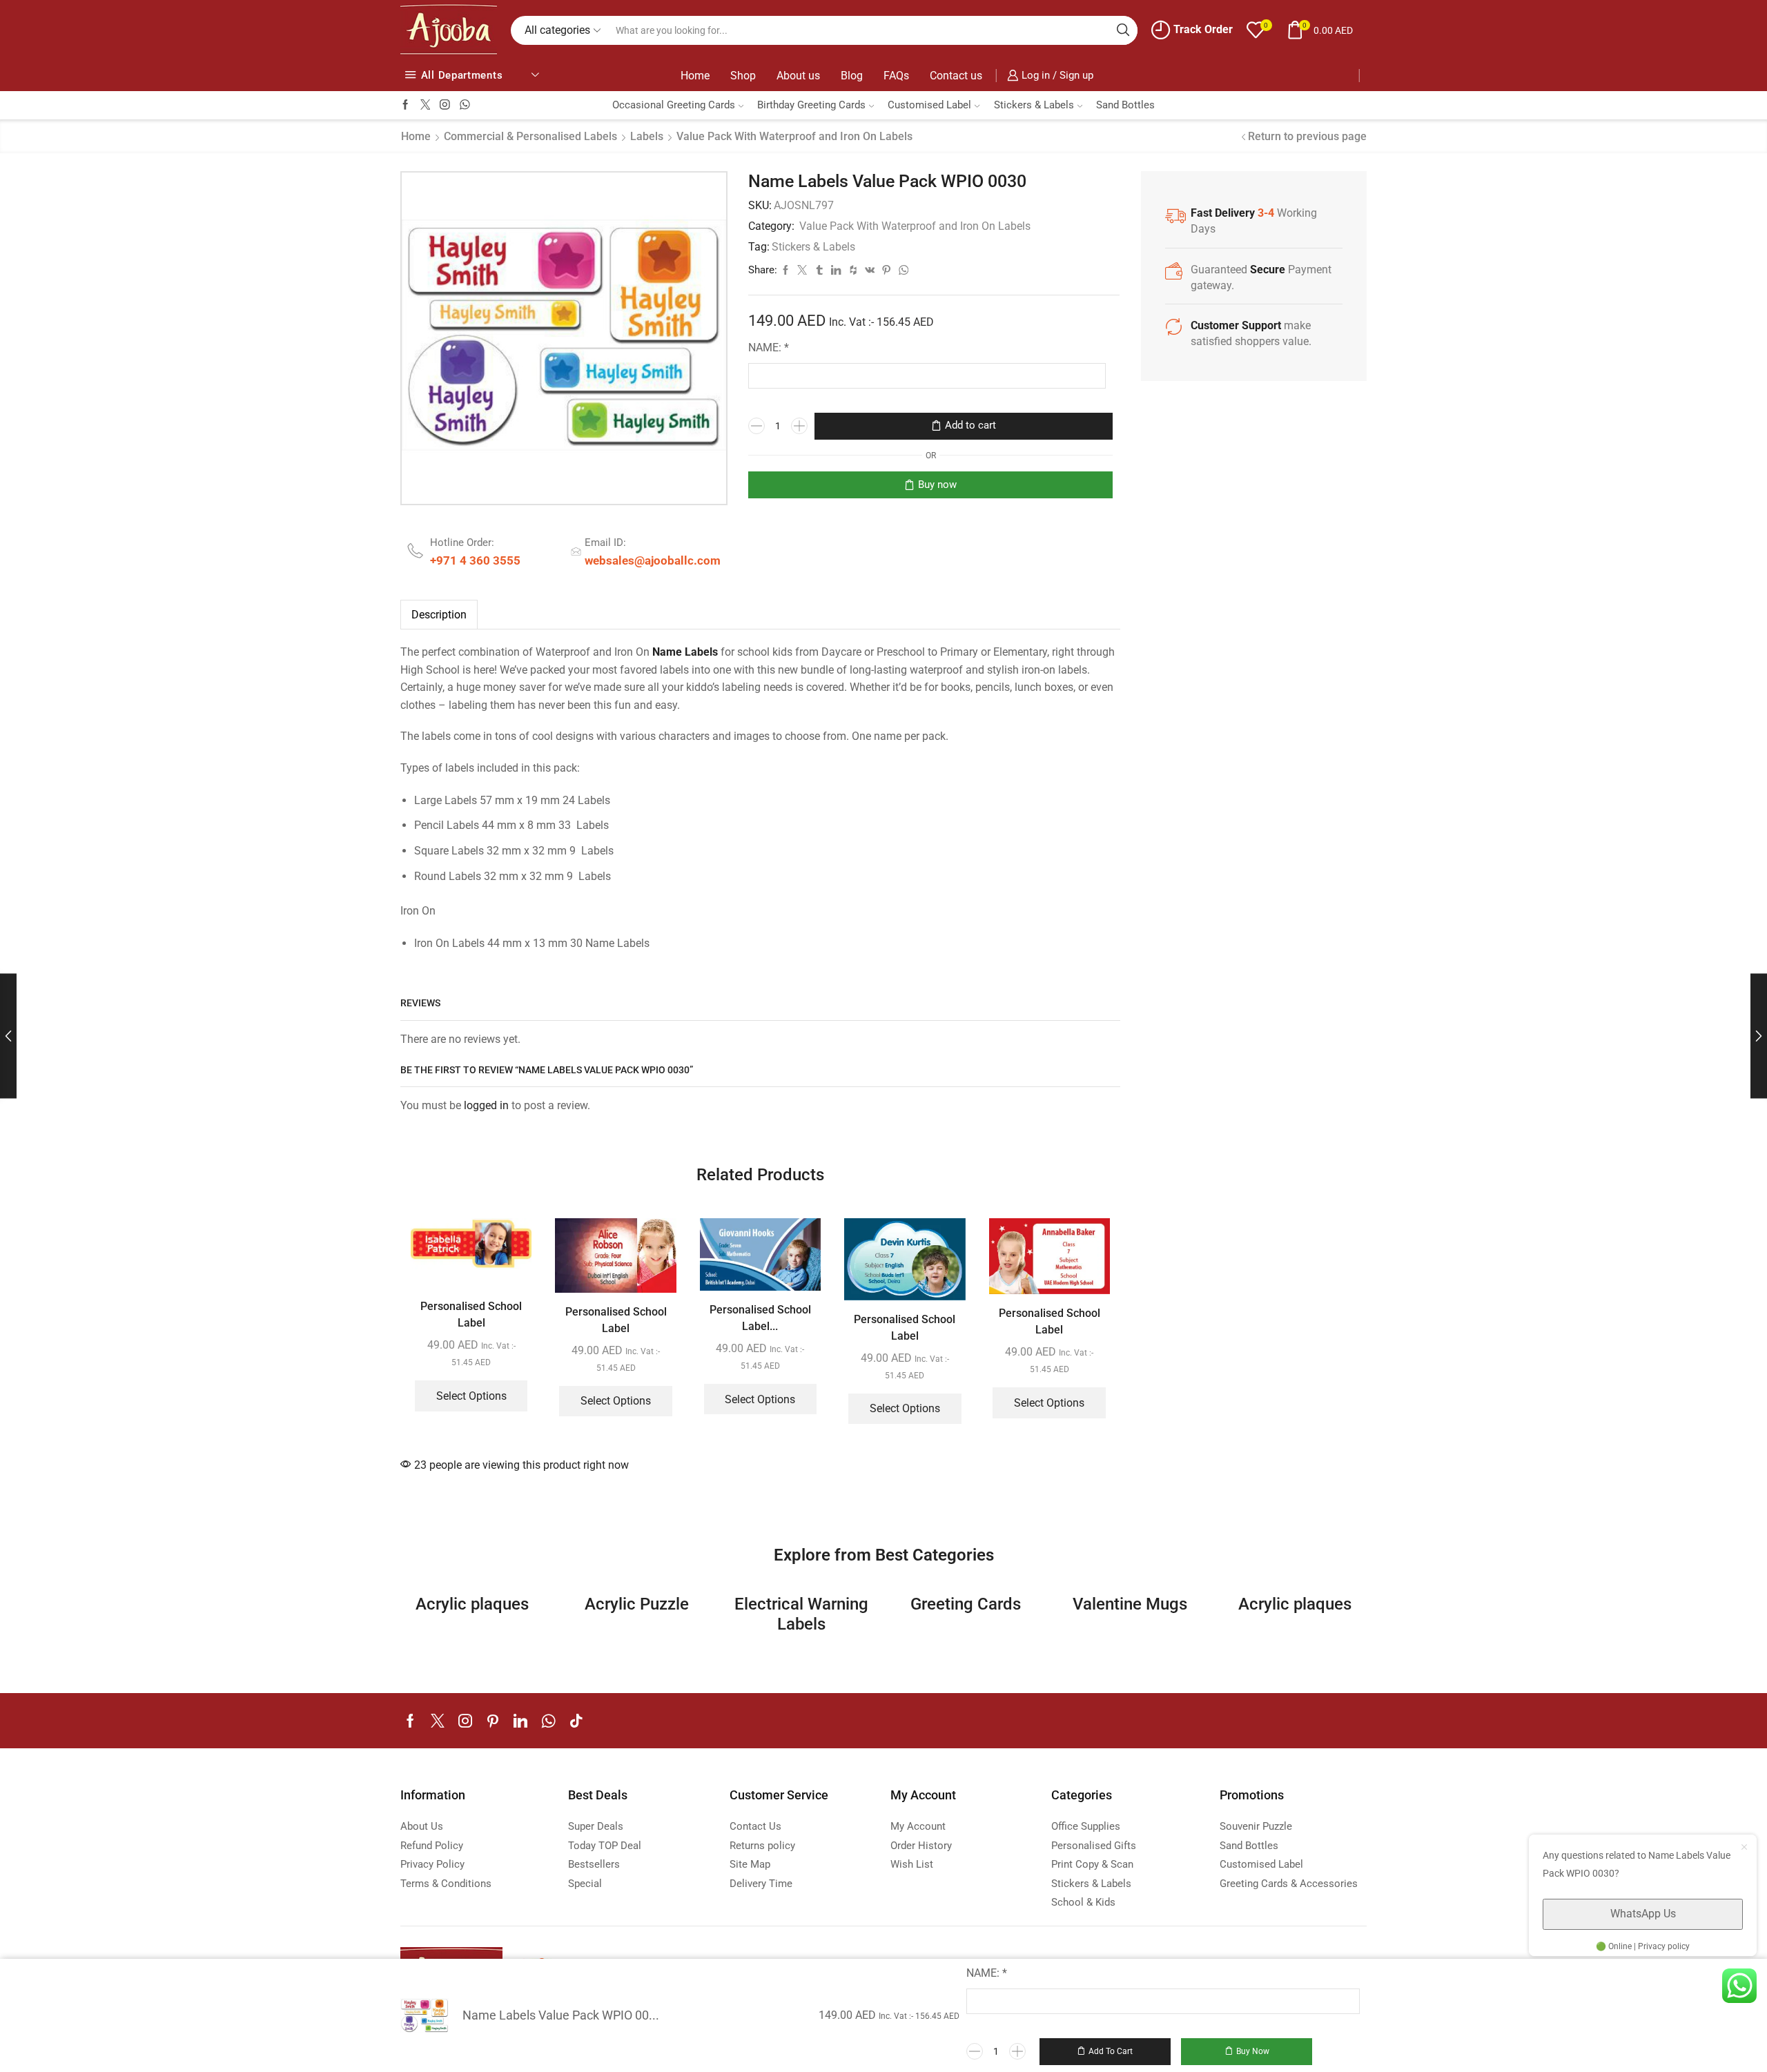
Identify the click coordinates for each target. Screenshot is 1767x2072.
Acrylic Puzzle (637, 1604)
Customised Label (929, 105)
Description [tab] (439, 615)
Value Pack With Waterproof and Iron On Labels (794, 136)
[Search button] (1123, 30)
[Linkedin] (520, 1721)
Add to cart (970, 425)
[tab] (439, 615)
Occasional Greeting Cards (674, 105)
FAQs (896, 76)
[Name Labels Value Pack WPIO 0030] (424, 2015)
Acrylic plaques (472, 1604)
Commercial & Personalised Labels (530, 136)
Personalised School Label (471, 1314)
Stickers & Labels (1034, 105)
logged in (486, 1105)
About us (798, 76)
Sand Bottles (1125, 105)
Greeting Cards (966, 1604)
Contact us (956, 76)
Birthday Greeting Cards (811, 105)
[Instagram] (445, 105)
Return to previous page (1307, 136)
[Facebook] (406, 105)
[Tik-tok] (576, 1721)
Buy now (937, 485)
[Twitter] (426, 105)
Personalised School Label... (760, 1318)
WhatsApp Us (1643, 1914)
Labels (647, 136)
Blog (852, 76)
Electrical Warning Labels (801, 1614)
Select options (471, 1396)
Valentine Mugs (1130, 1604)
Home (695, 76)
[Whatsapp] (465, 105)
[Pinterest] (493, 1721)
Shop (743, 76)
